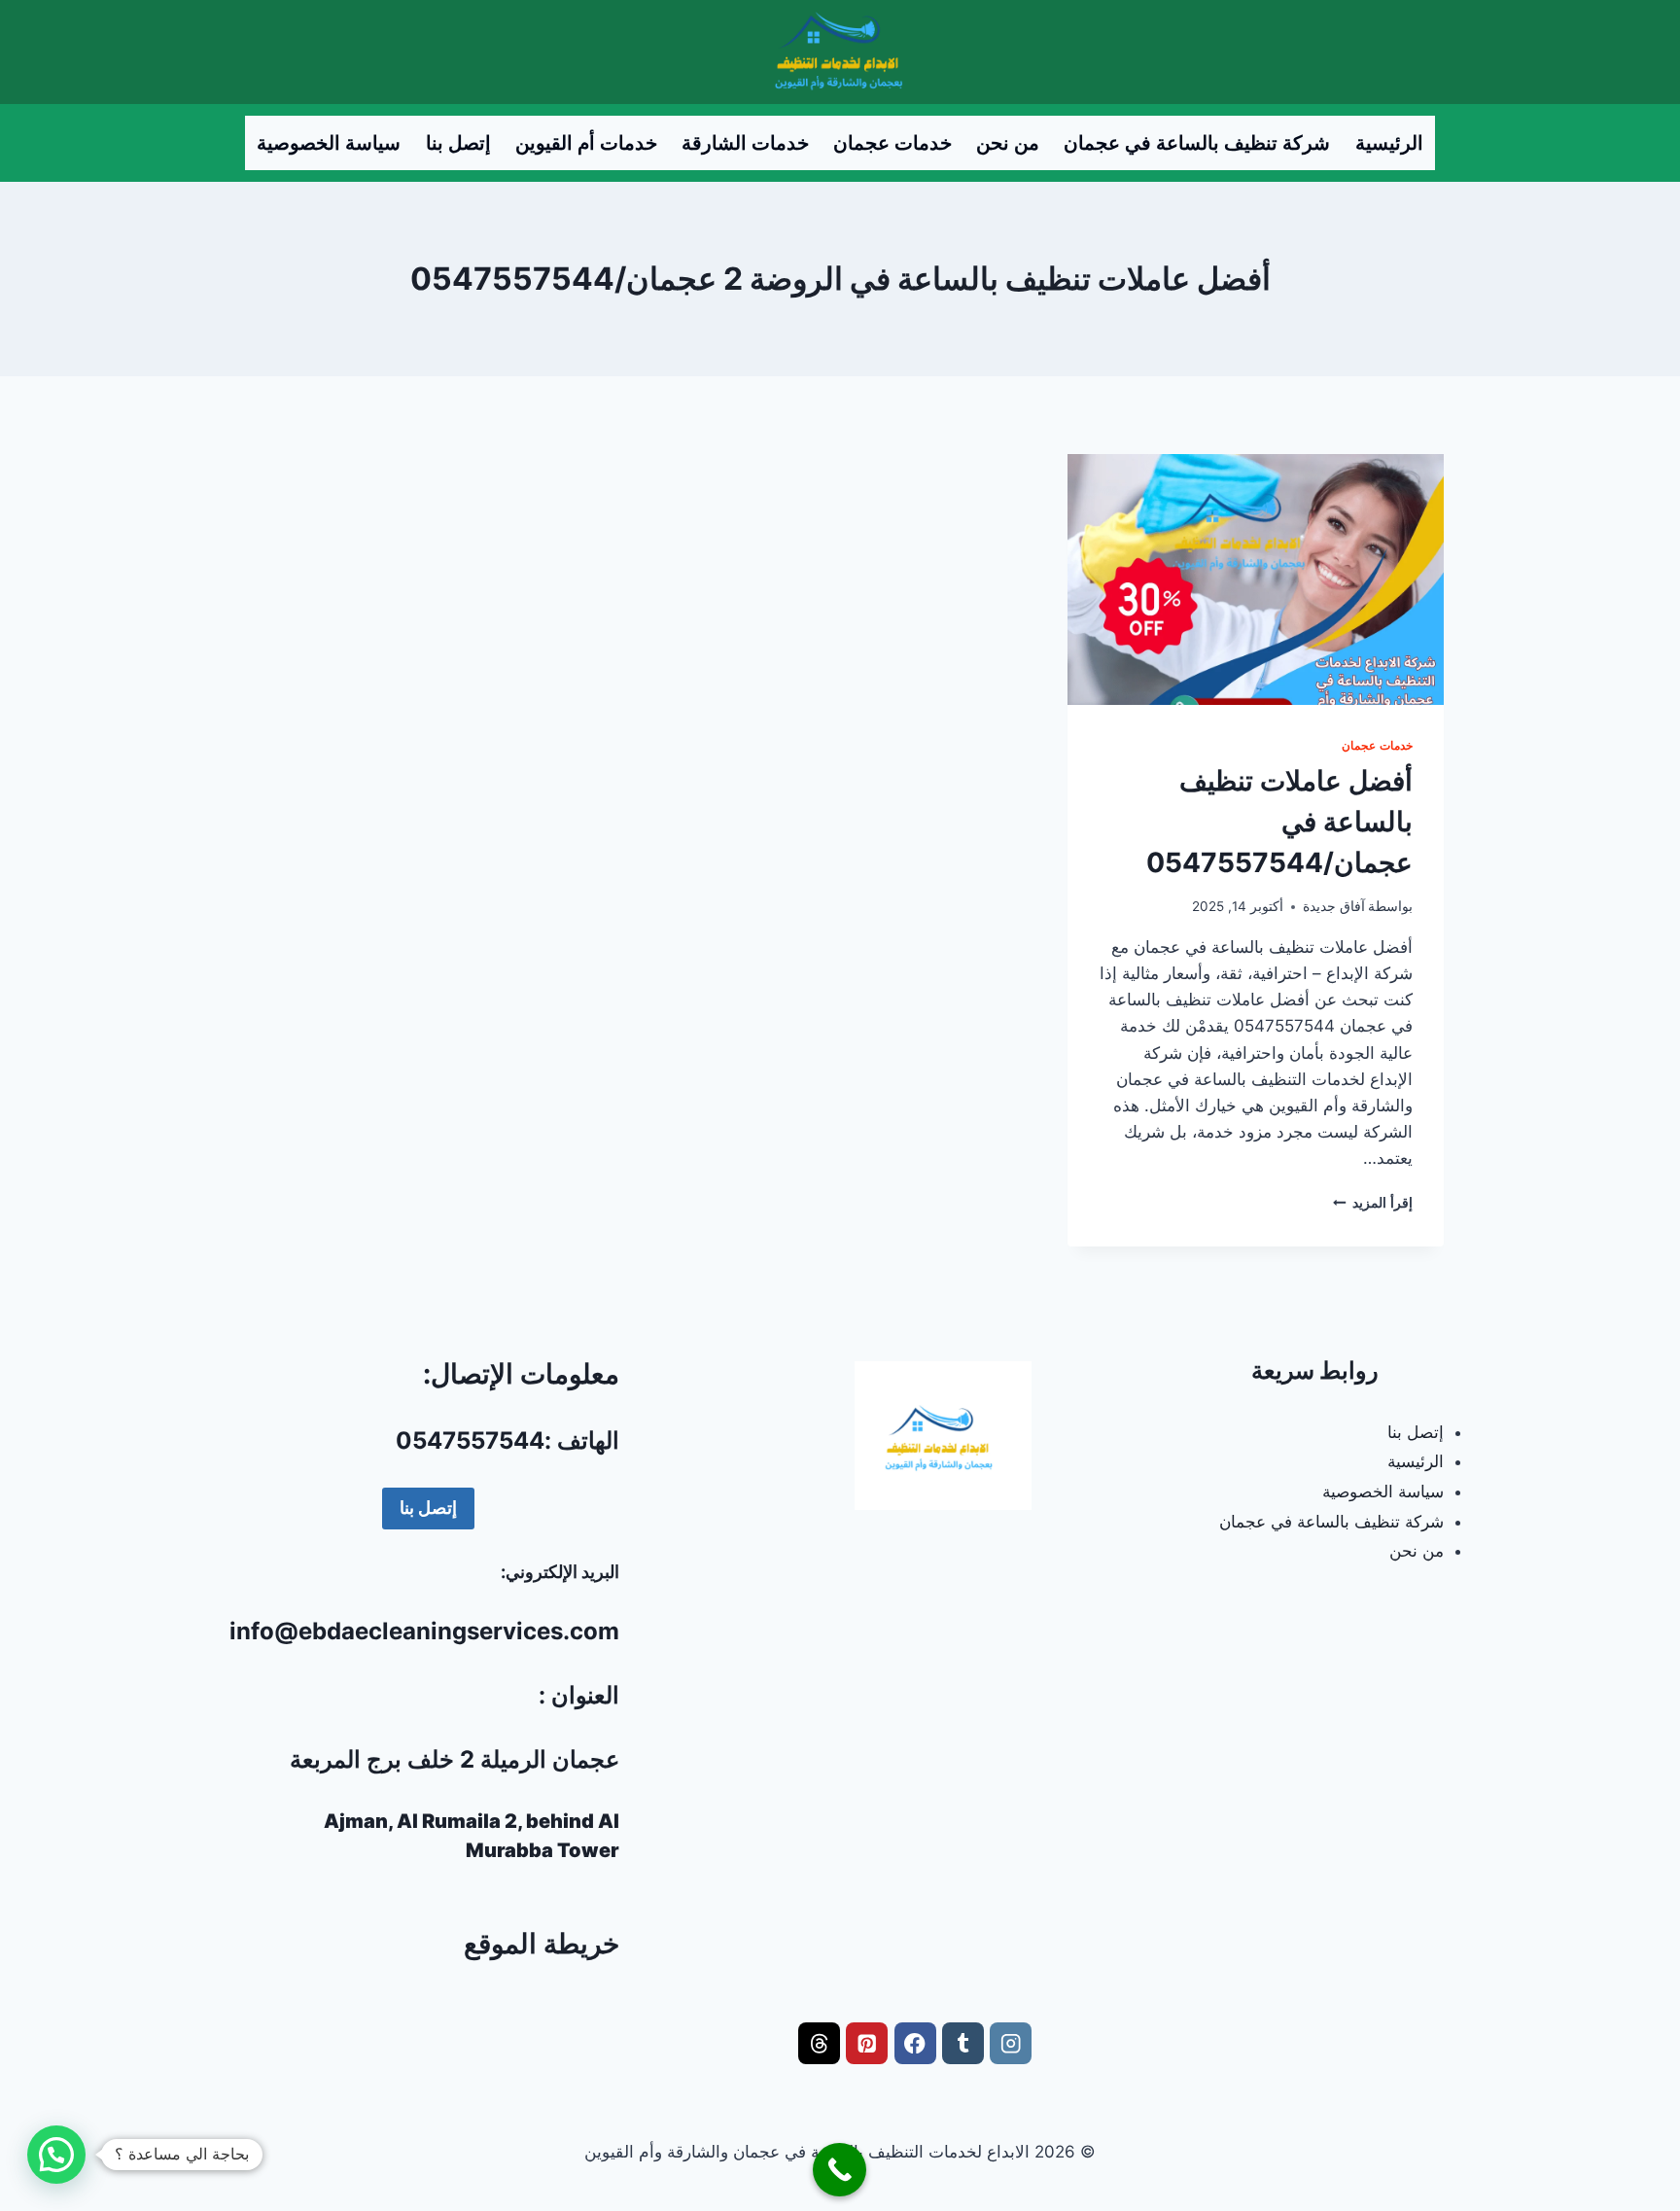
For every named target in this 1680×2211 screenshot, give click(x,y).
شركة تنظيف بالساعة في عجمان (1197, 143)
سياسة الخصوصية (329, 143)
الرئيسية (1389, 143)
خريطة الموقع (542, 1944)
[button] (56, 2155)
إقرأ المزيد (1373, 1203)
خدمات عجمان (892, 143)
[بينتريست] (867, 2043)
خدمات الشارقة (745, 143)
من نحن (1008, 143)
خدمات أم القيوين (586, 143)
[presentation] (1256, 579)
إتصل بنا (458, 143)
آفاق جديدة (1334, 906)
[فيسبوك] (915, 2043)
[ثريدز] (819, 2043)
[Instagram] (1011, 2043)
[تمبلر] (963, 2043)
